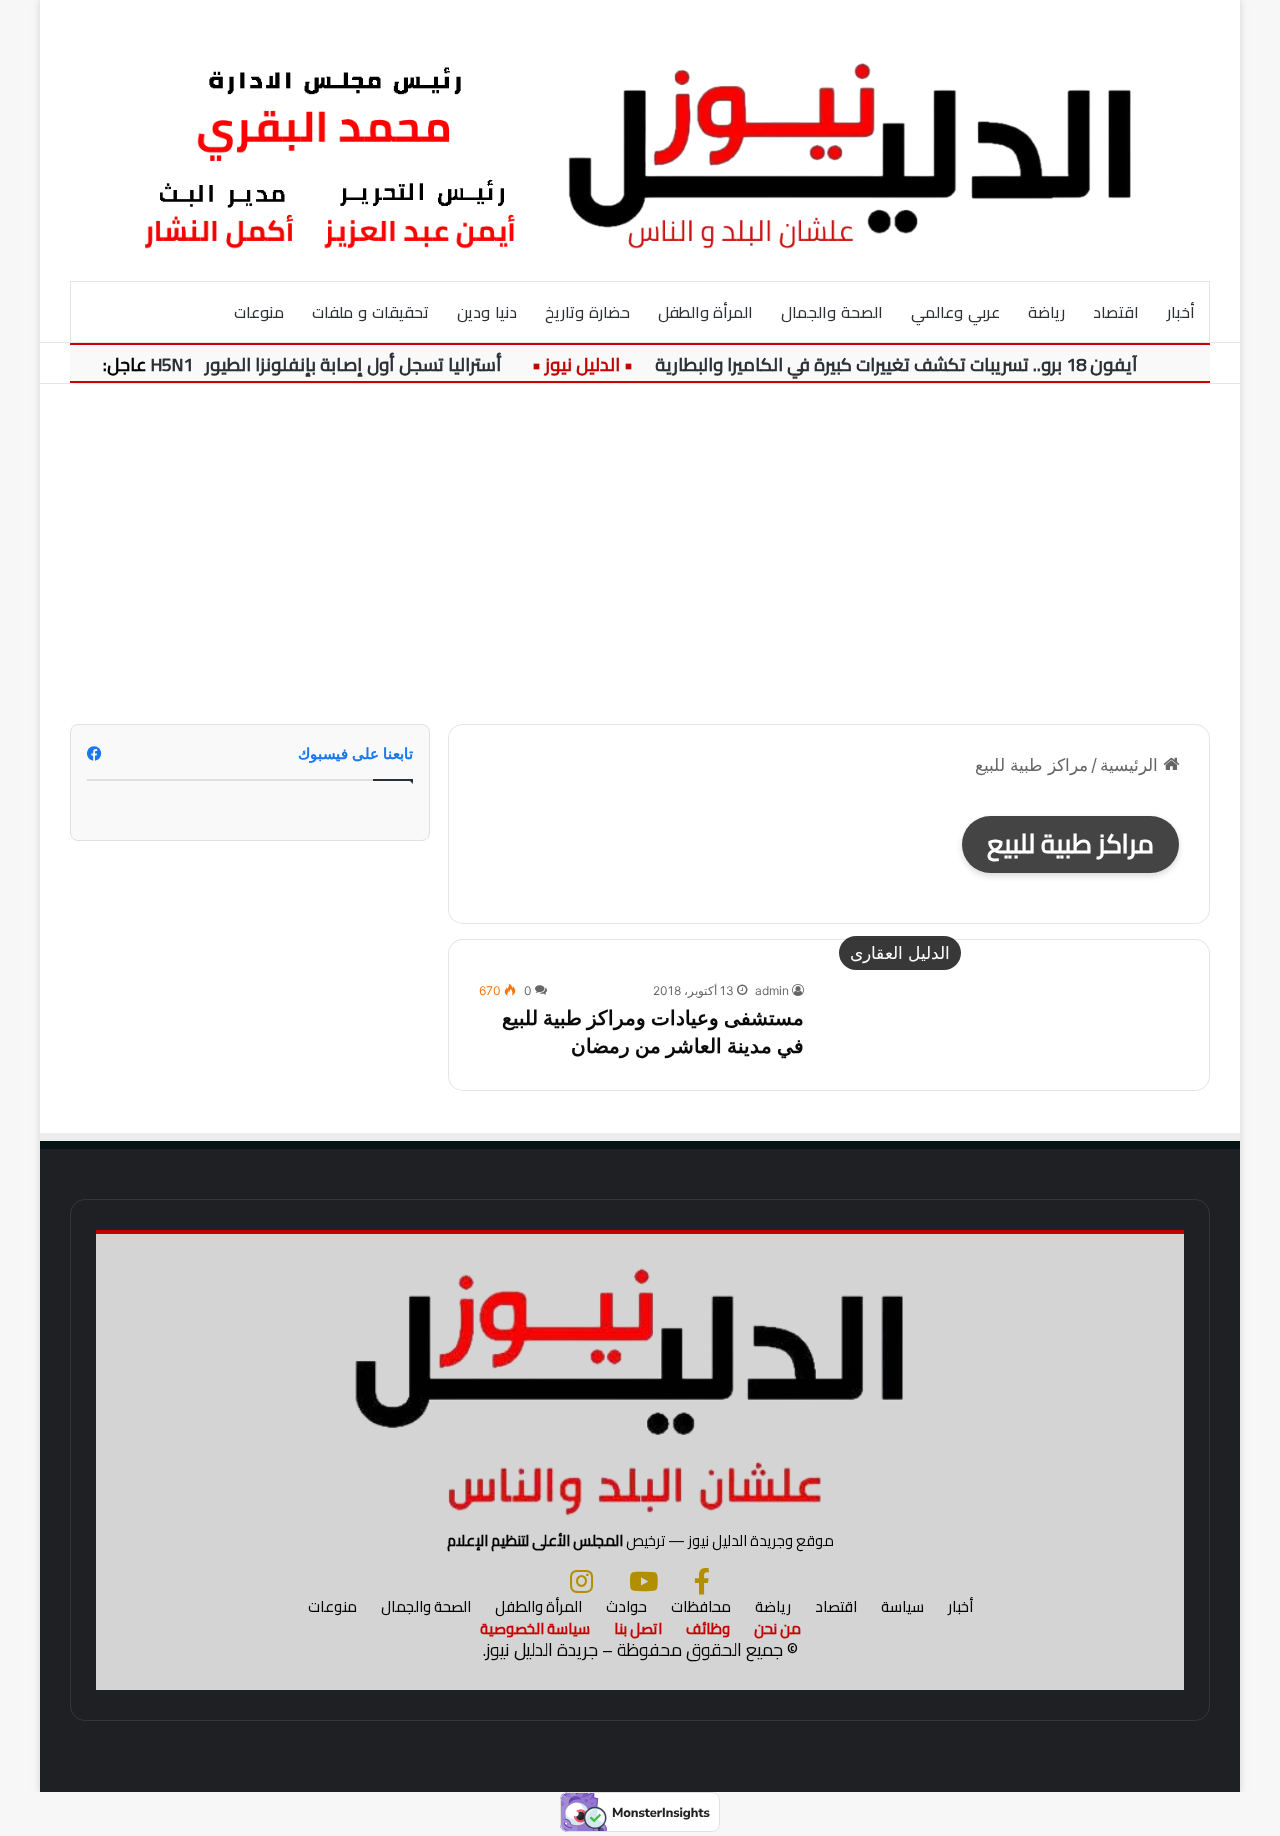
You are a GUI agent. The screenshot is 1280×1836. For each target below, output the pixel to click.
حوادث (626, 1606)
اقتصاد (1116, 312)
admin (772, 990)
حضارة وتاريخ (587, 312)
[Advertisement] (640, 554)
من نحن (777, 1628)
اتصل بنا (638, 1628)
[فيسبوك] (702, 1581)
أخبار (1181, 312)
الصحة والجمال (832, 312)
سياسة (902, 1606)
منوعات (259, 312)
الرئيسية (1131, 765)
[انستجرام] (581, 1581)
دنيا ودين (487, 312)
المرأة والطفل (706, 312)
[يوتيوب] (643, 1581)
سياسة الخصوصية (535, 1628)
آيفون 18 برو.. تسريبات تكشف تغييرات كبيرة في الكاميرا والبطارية (915, 364)
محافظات (701, 1606)
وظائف (708, 1628)
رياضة (1046, 312)
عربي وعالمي (955, 312)
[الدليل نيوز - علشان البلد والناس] (640, 140)
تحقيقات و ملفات (370, 312)
